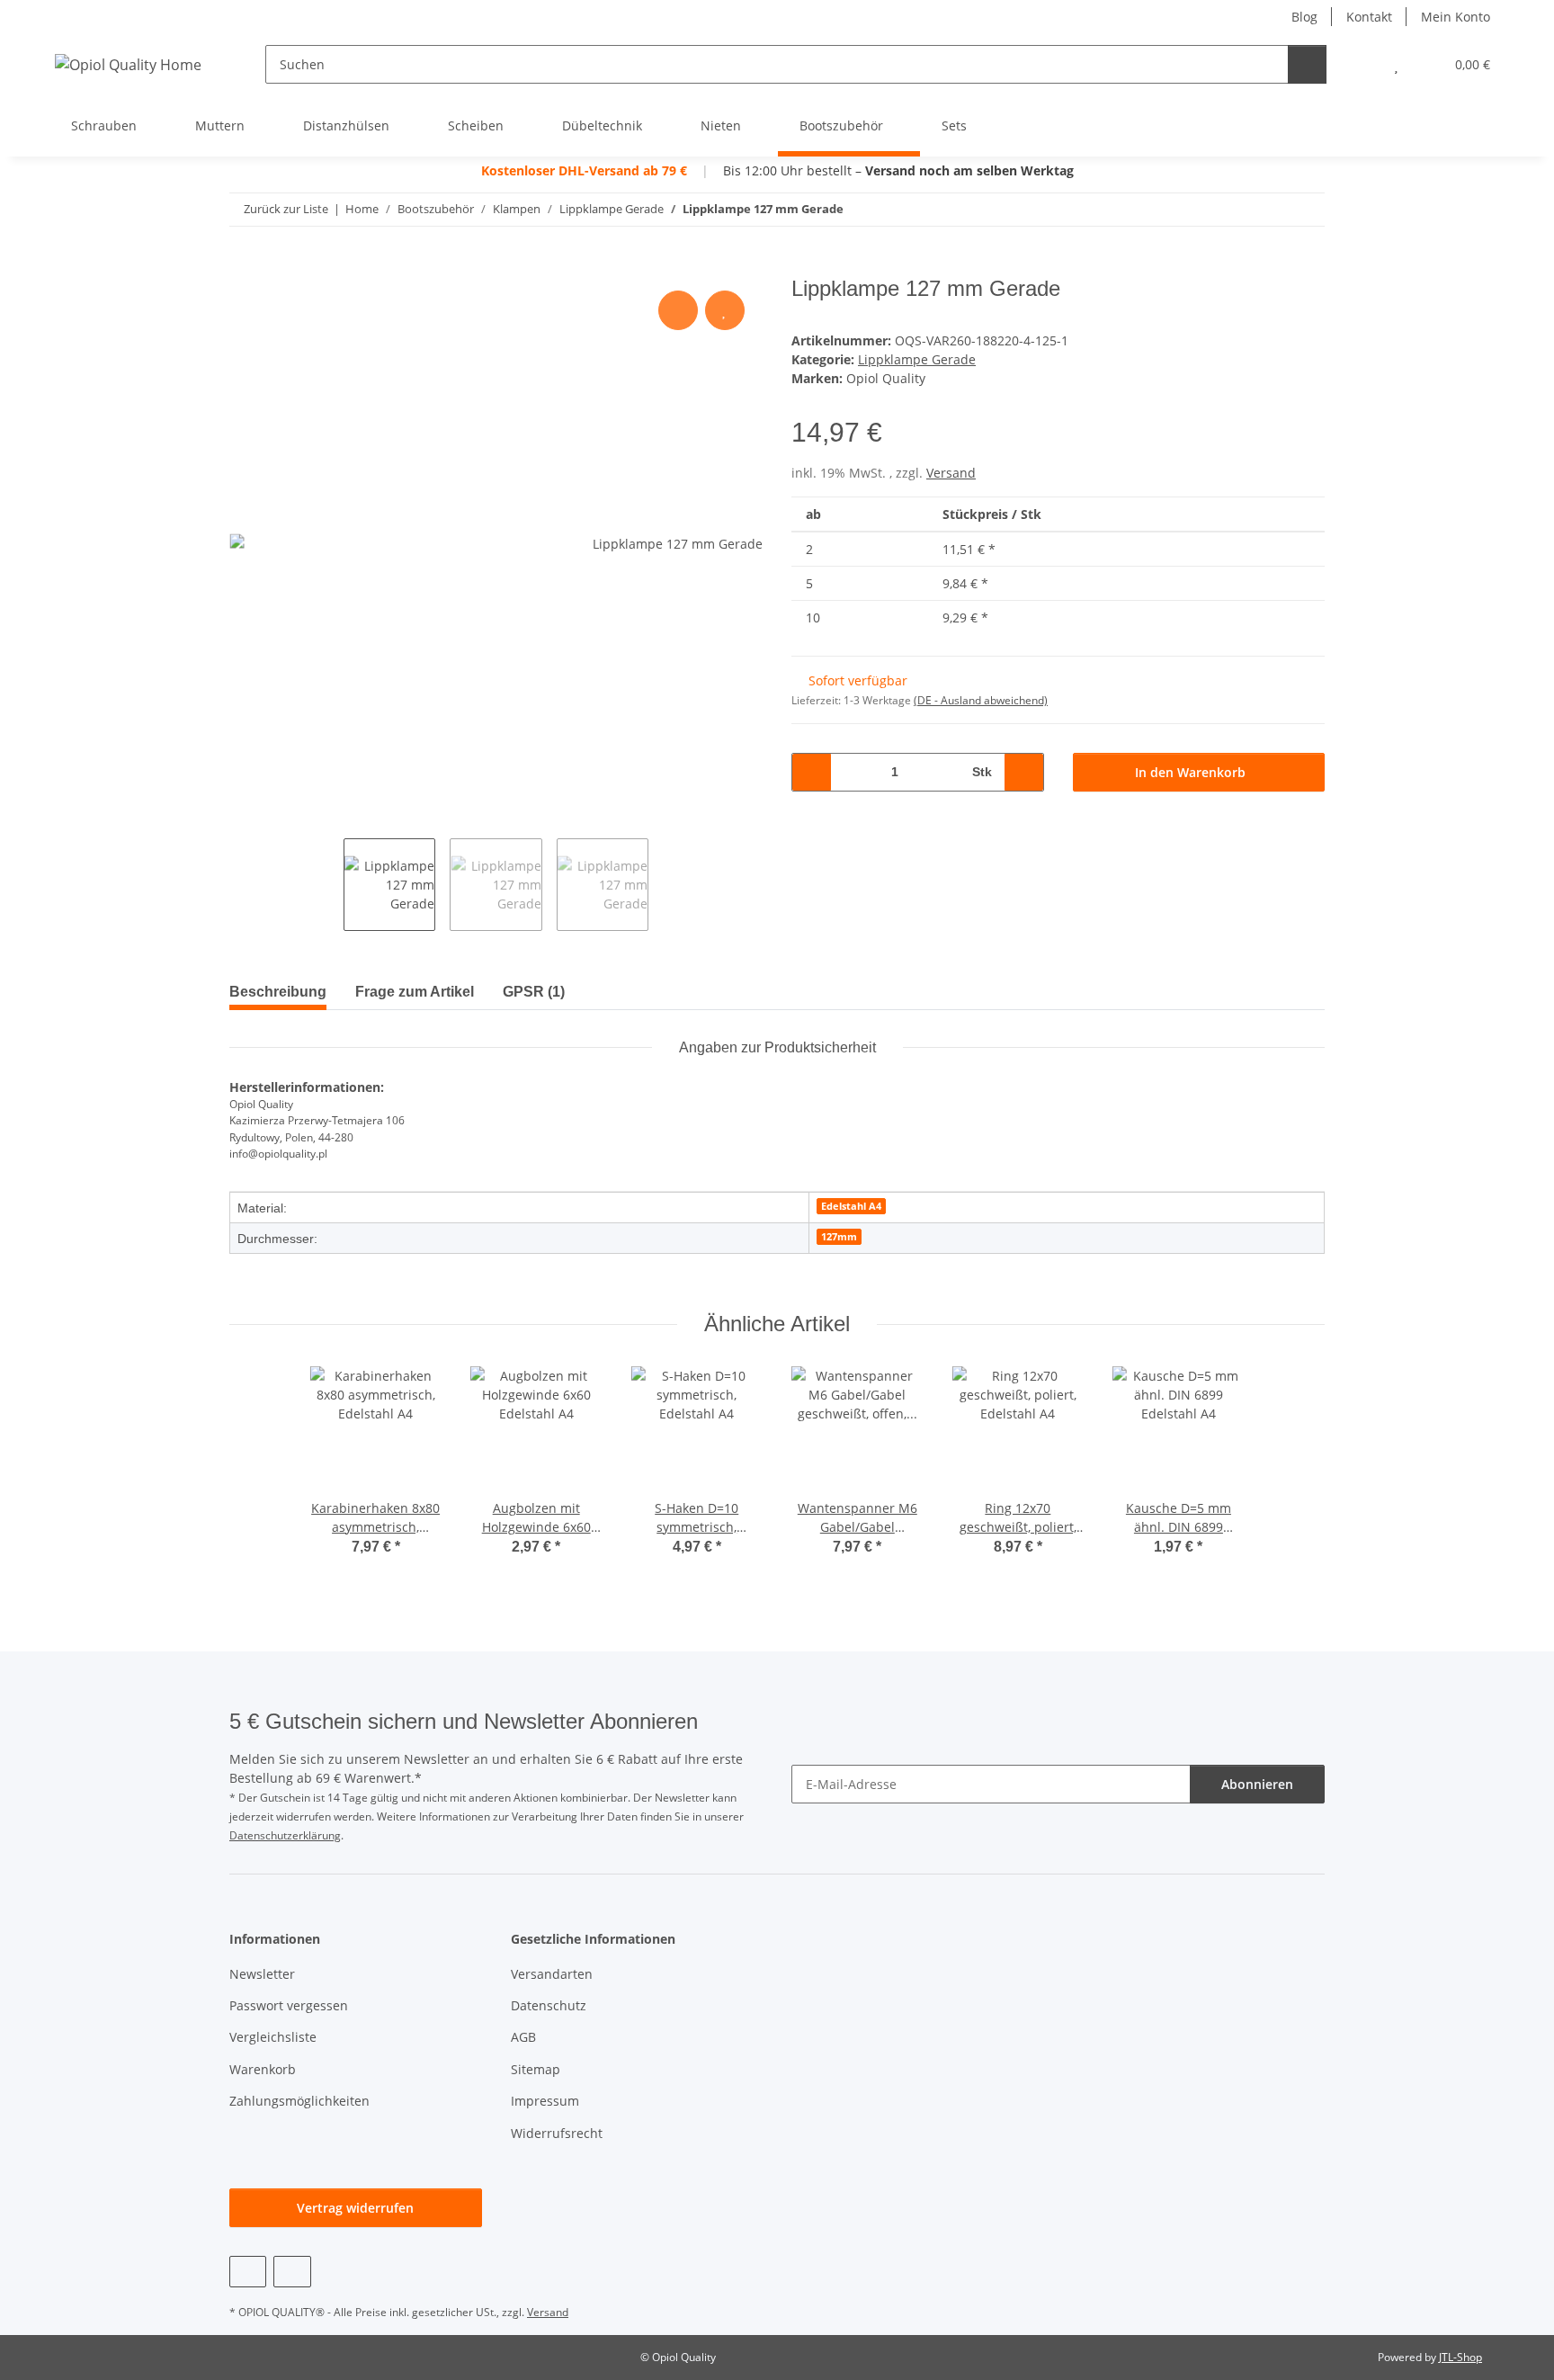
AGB (523, 2037)
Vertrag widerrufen (355, 2208)
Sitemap (536, 2069)
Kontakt (1369, 17)
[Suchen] (1307, 64)
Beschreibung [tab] (278, 992)
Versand (951, 473)
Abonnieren (1257, 1784)
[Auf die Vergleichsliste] (678, 310)
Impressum (545, 2101)
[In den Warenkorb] (244, 266)
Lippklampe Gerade (917, 359)
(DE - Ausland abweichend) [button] (981, 700)
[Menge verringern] (812, 772)
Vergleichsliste (273, 2037)
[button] (1360, 64)
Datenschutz (549, 2005)
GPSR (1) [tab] (534, 992)
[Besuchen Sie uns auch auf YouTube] (248, 2272)
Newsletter (262, 1974)
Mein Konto (1456, 17)
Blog (1304, 17)
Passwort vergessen (289, 2005)
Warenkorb (263, 2069)
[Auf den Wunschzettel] (725, 310)
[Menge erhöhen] (1024, 772)
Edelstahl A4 (851, 1206)
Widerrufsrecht (557, 2133)
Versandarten (552, 1974)
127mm (839, 1237)
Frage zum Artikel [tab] (415, 992)
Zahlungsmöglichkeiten (299, 2101)
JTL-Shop (1460, 2357)
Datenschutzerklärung (285, 1835)
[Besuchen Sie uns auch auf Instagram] (292, 2272)
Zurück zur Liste (286, 209)
